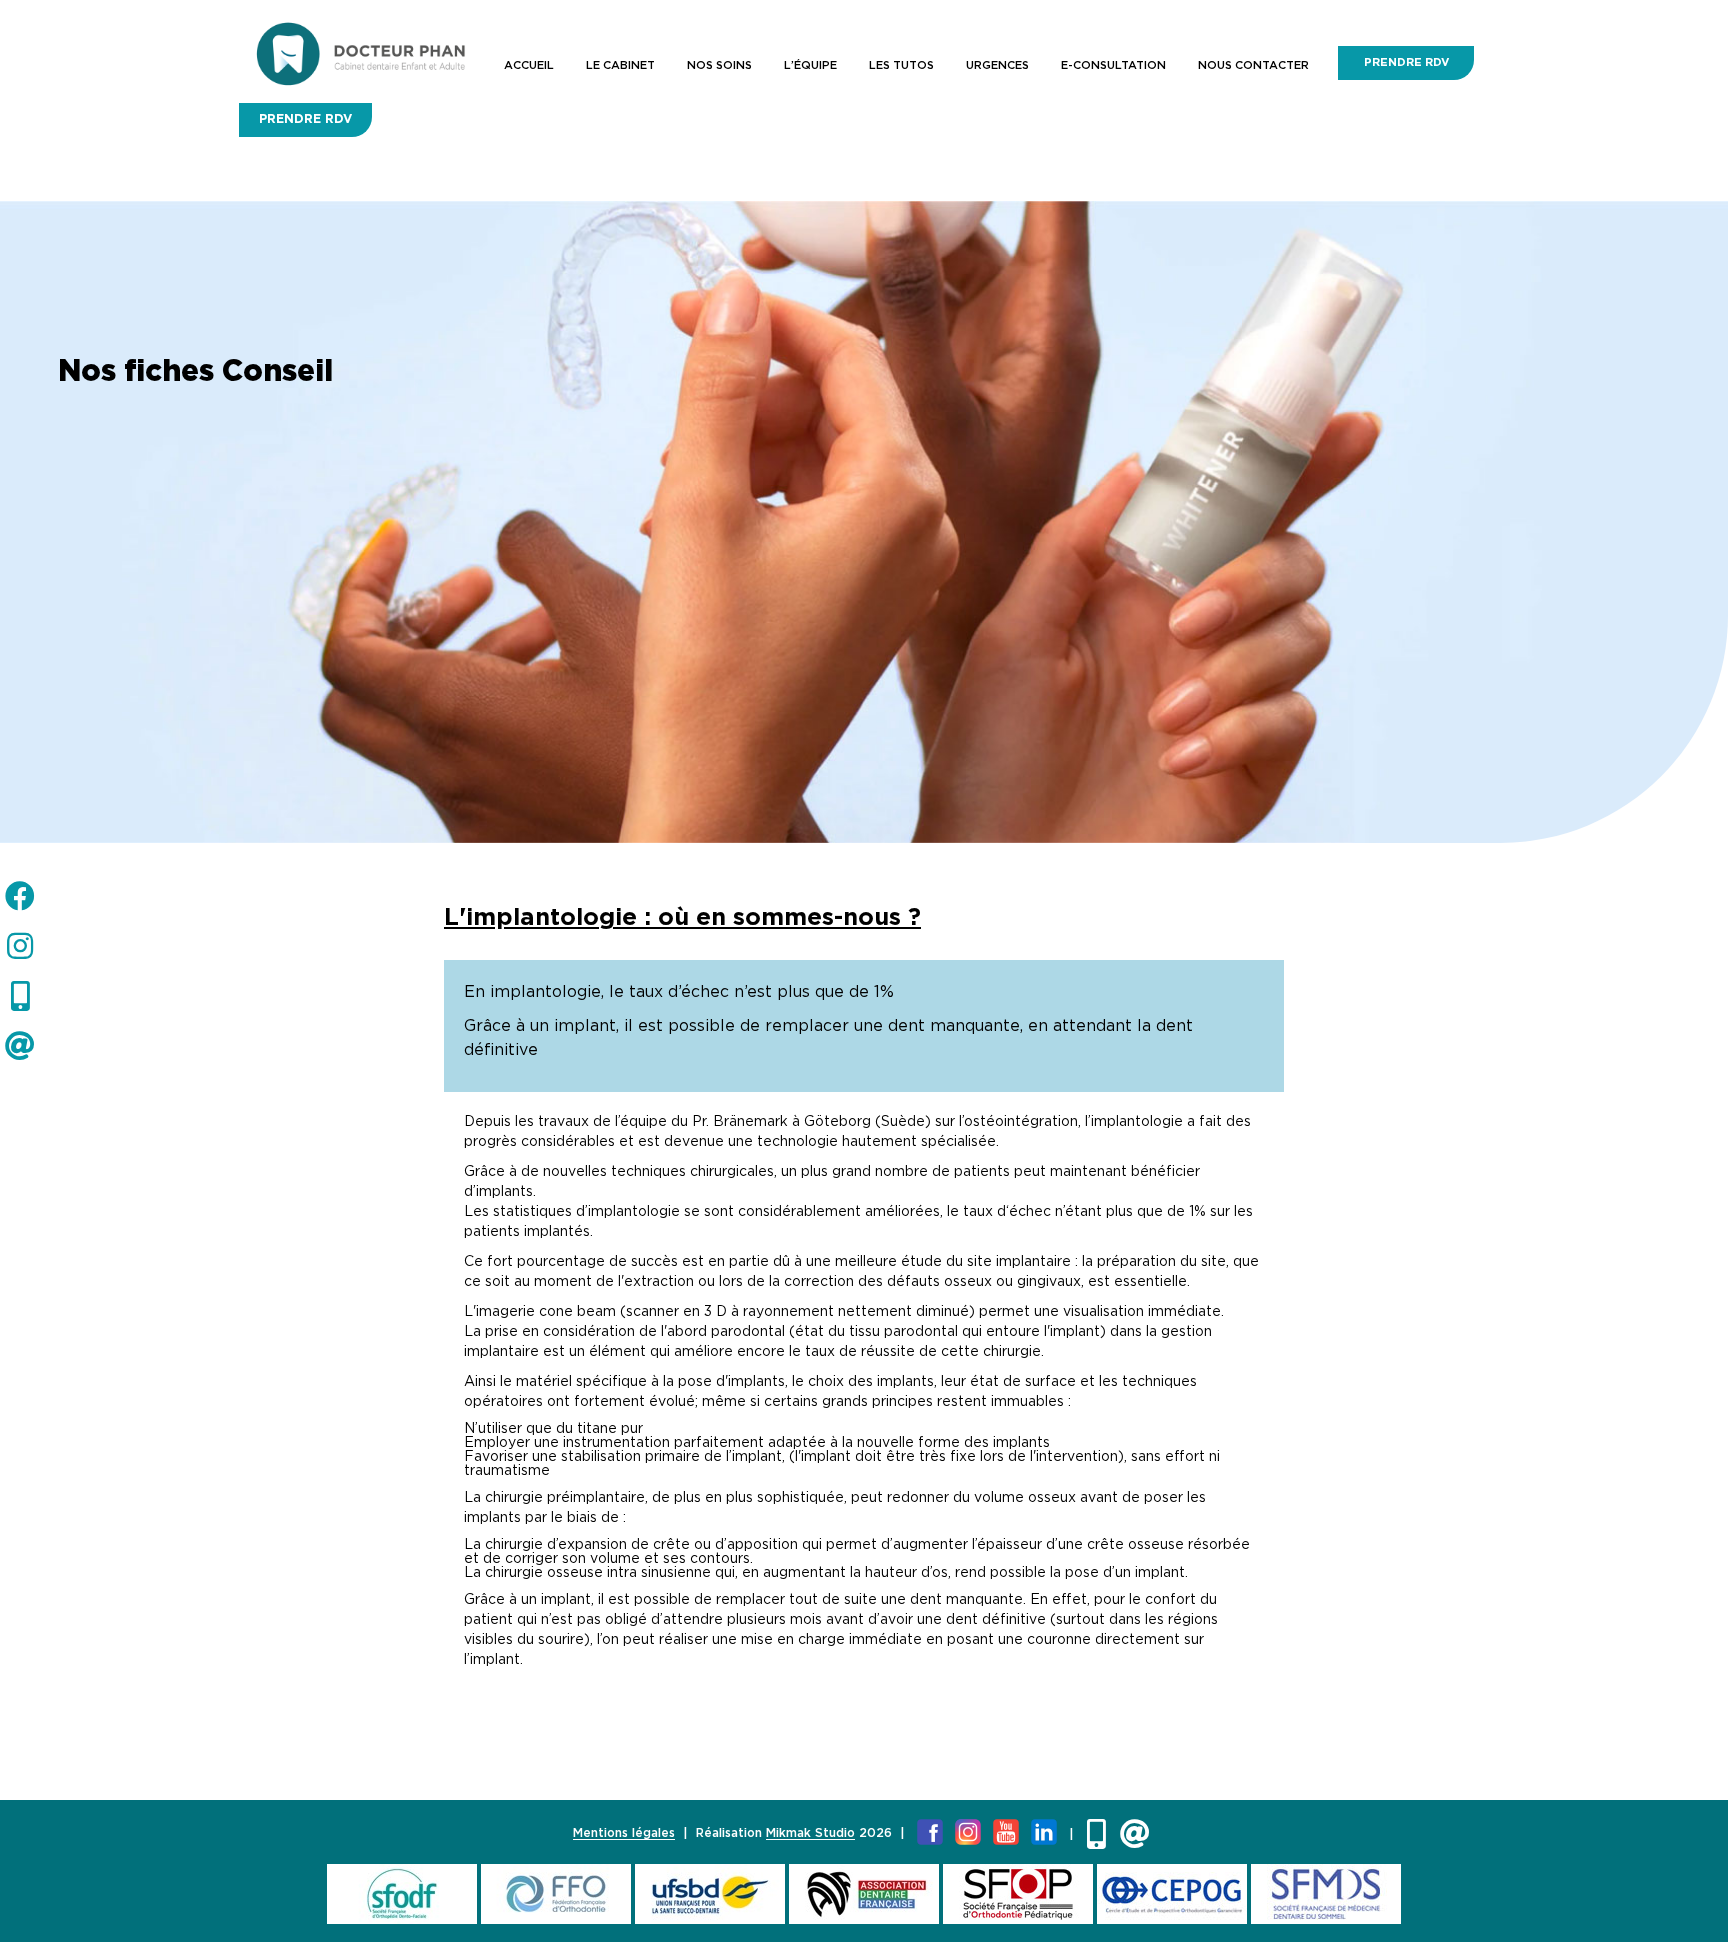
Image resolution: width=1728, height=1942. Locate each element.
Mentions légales (624, 1834)
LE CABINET (620, 65)
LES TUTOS (901, 65)
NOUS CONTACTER (1253, 65)
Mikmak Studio (810, 1834)
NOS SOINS (719, 65)
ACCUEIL (529, 65)
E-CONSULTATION (1113, 65)
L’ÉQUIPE (810, 65)
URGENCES (997, 65)
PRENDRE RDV (1406, 62)
